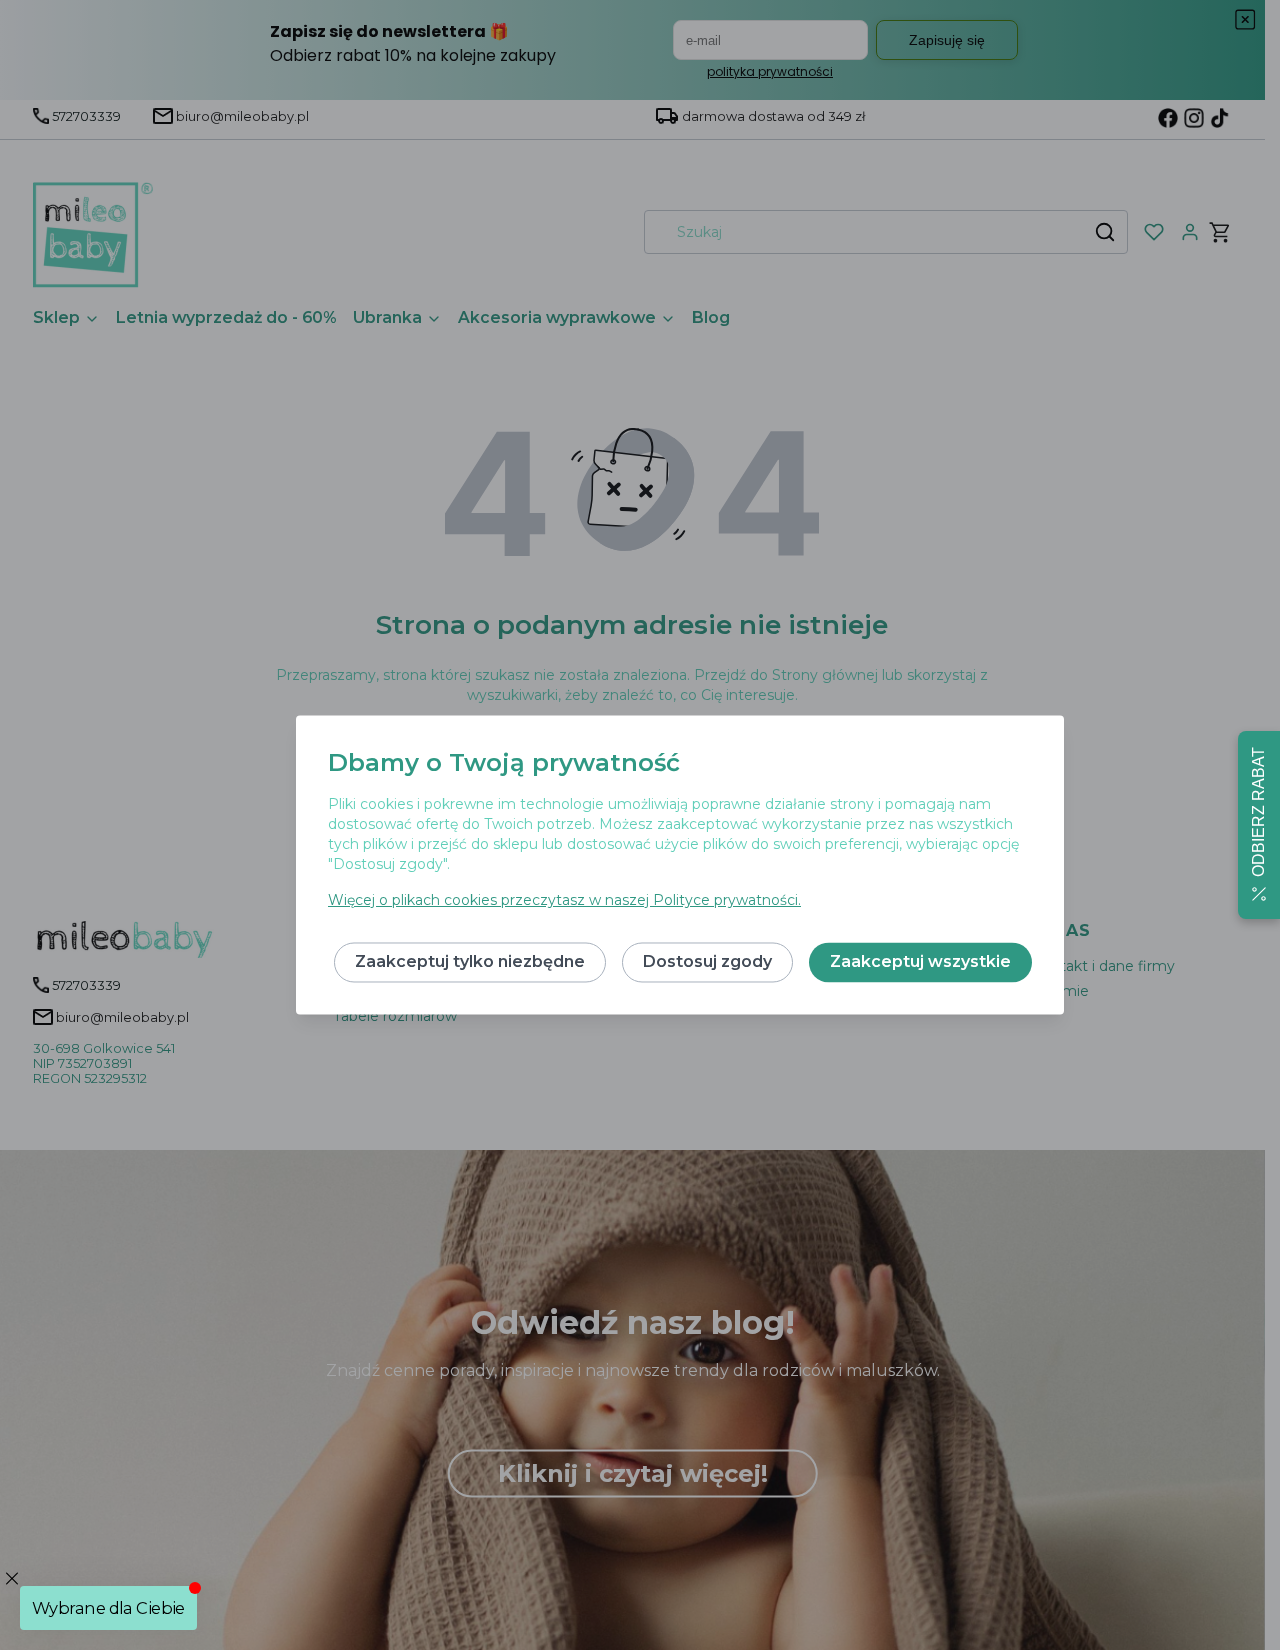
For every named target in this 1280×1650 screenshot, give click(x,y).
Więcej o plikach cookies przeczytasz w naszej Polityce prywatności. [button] (564, 901)
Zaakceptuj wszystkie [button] (920, 962)
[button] (1259, 825)
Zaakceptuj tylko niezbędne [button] (470, 962)
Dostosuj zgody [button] (707, 962)
